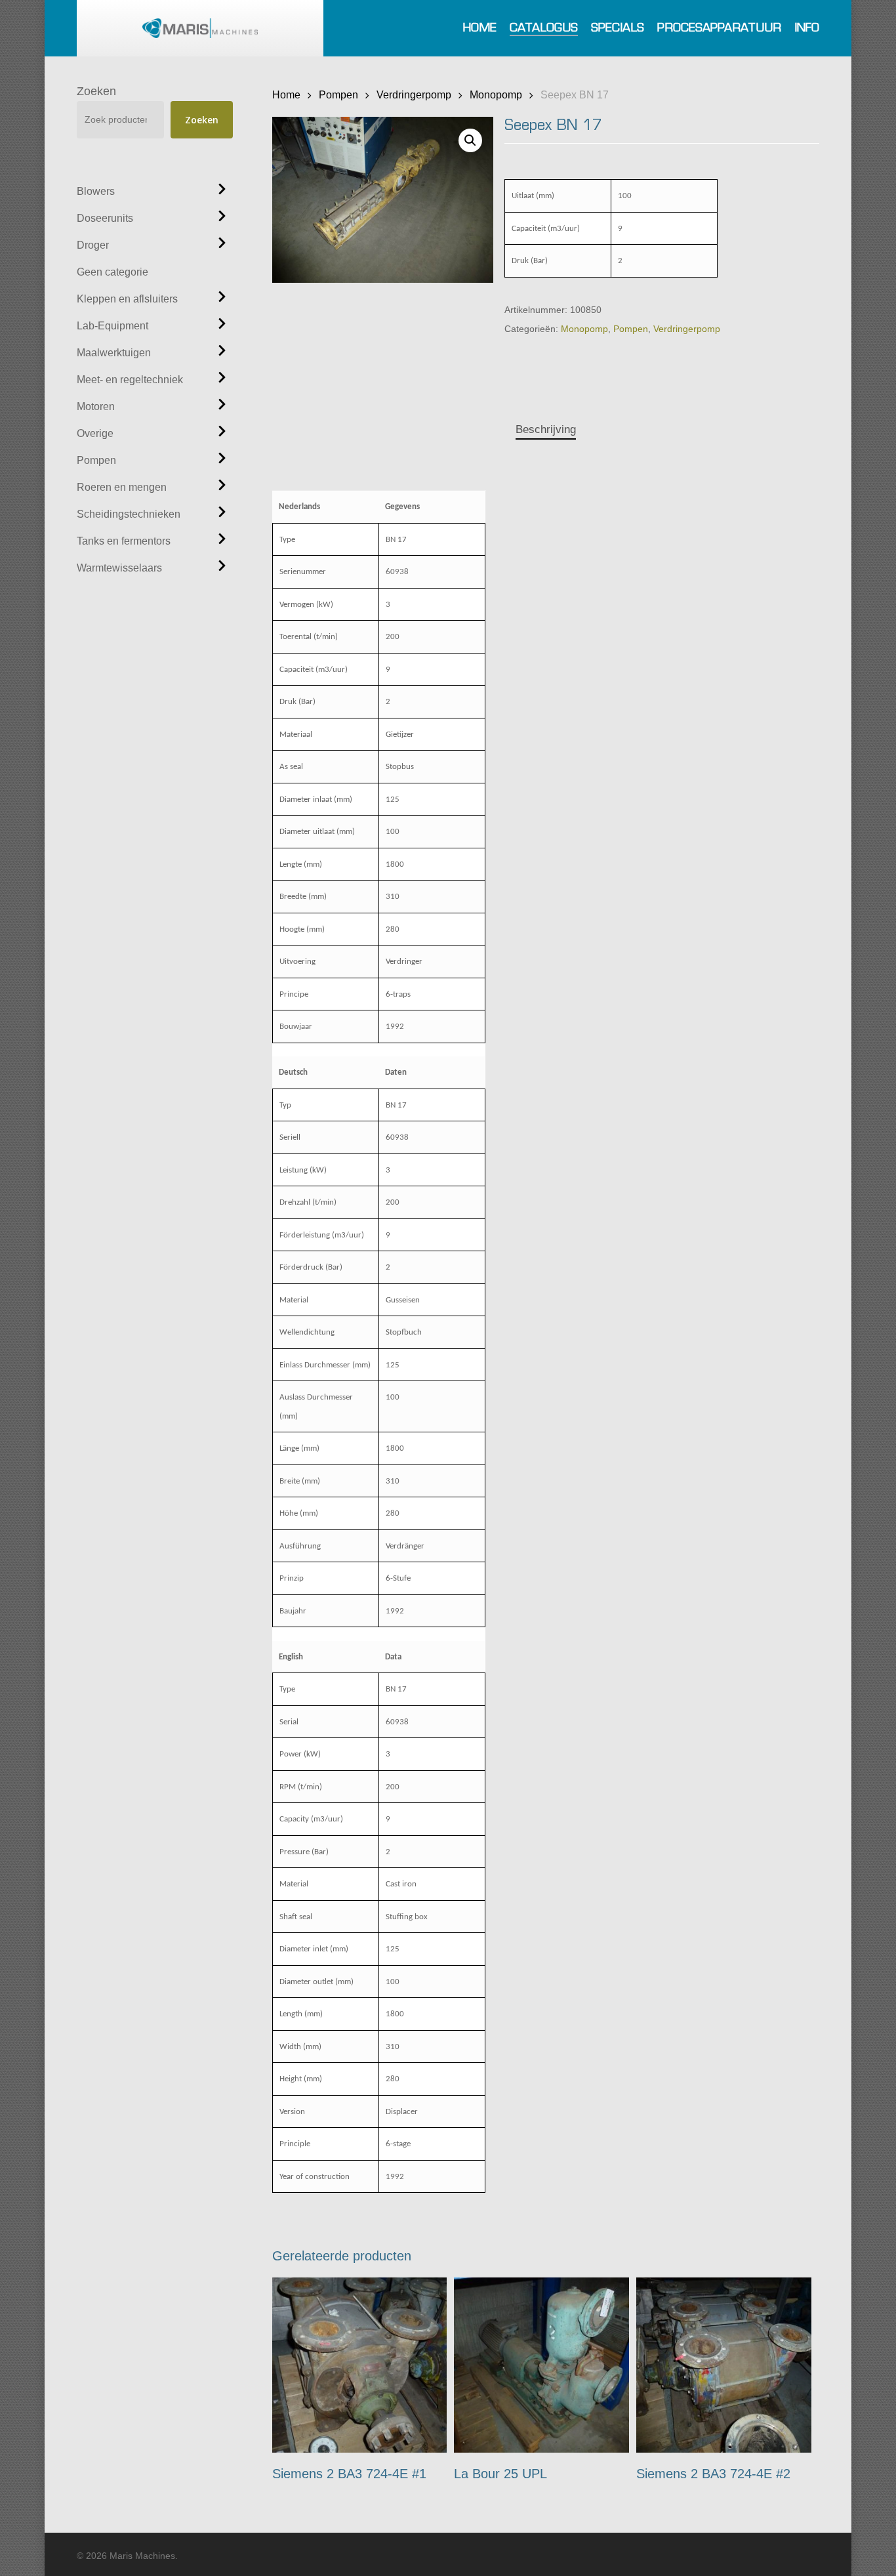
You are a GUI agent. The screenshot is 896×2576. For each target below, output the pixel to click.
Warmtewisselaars (119, 568)
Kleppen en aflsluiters (127, 299)
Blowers (96, 191)
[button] (470, 140)
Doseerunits (105, 218)
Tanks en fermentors (124, 541)
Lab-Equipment (112, 326)
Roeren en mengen (122, 487)
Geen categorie (112, 272)
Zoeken (96, 91)
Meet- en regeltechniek (130, 380)
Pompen (96, 460)
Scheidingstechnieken (129, 514)
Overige (95, 433)
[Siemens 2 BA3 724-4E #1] (360, 2365)
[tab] (546, 430)
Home (286, 94)
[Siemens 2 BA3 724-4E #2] (724, 2365)
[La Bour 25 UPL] (541, 2365)
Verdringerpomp (414, 94)
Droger (93, 245)
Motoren (96, 406)
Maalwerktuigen (114, 353)
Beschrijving (546, 429)
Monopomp (496, 94)
